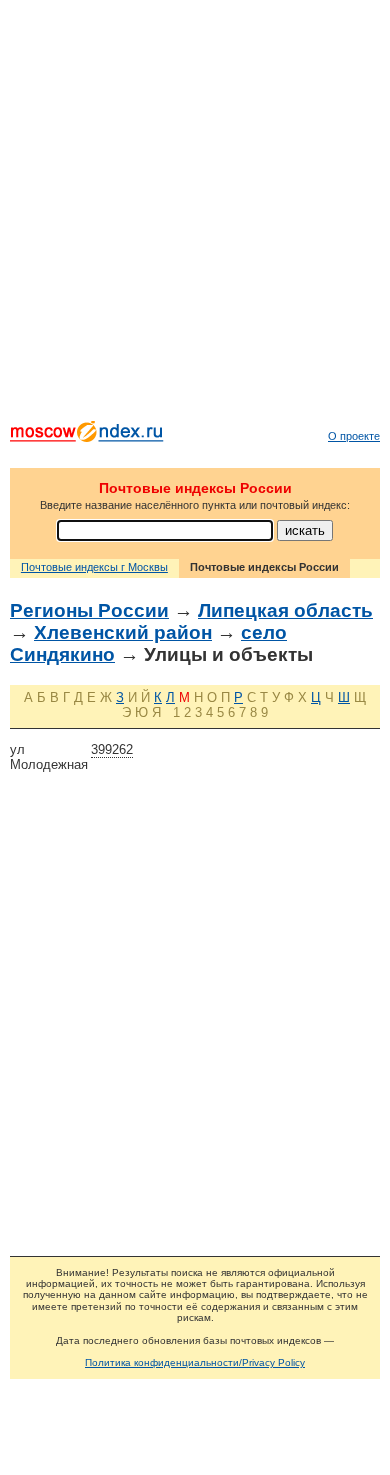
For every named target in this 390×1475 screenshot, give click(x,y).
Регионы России (89, 610)
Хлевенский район (123, 632)
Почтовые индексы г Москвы (94, 567)
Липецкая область (285, 610)
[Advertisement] (195, 215)
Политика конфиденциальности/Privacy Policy (195, 1362)
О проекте (354, 436)
